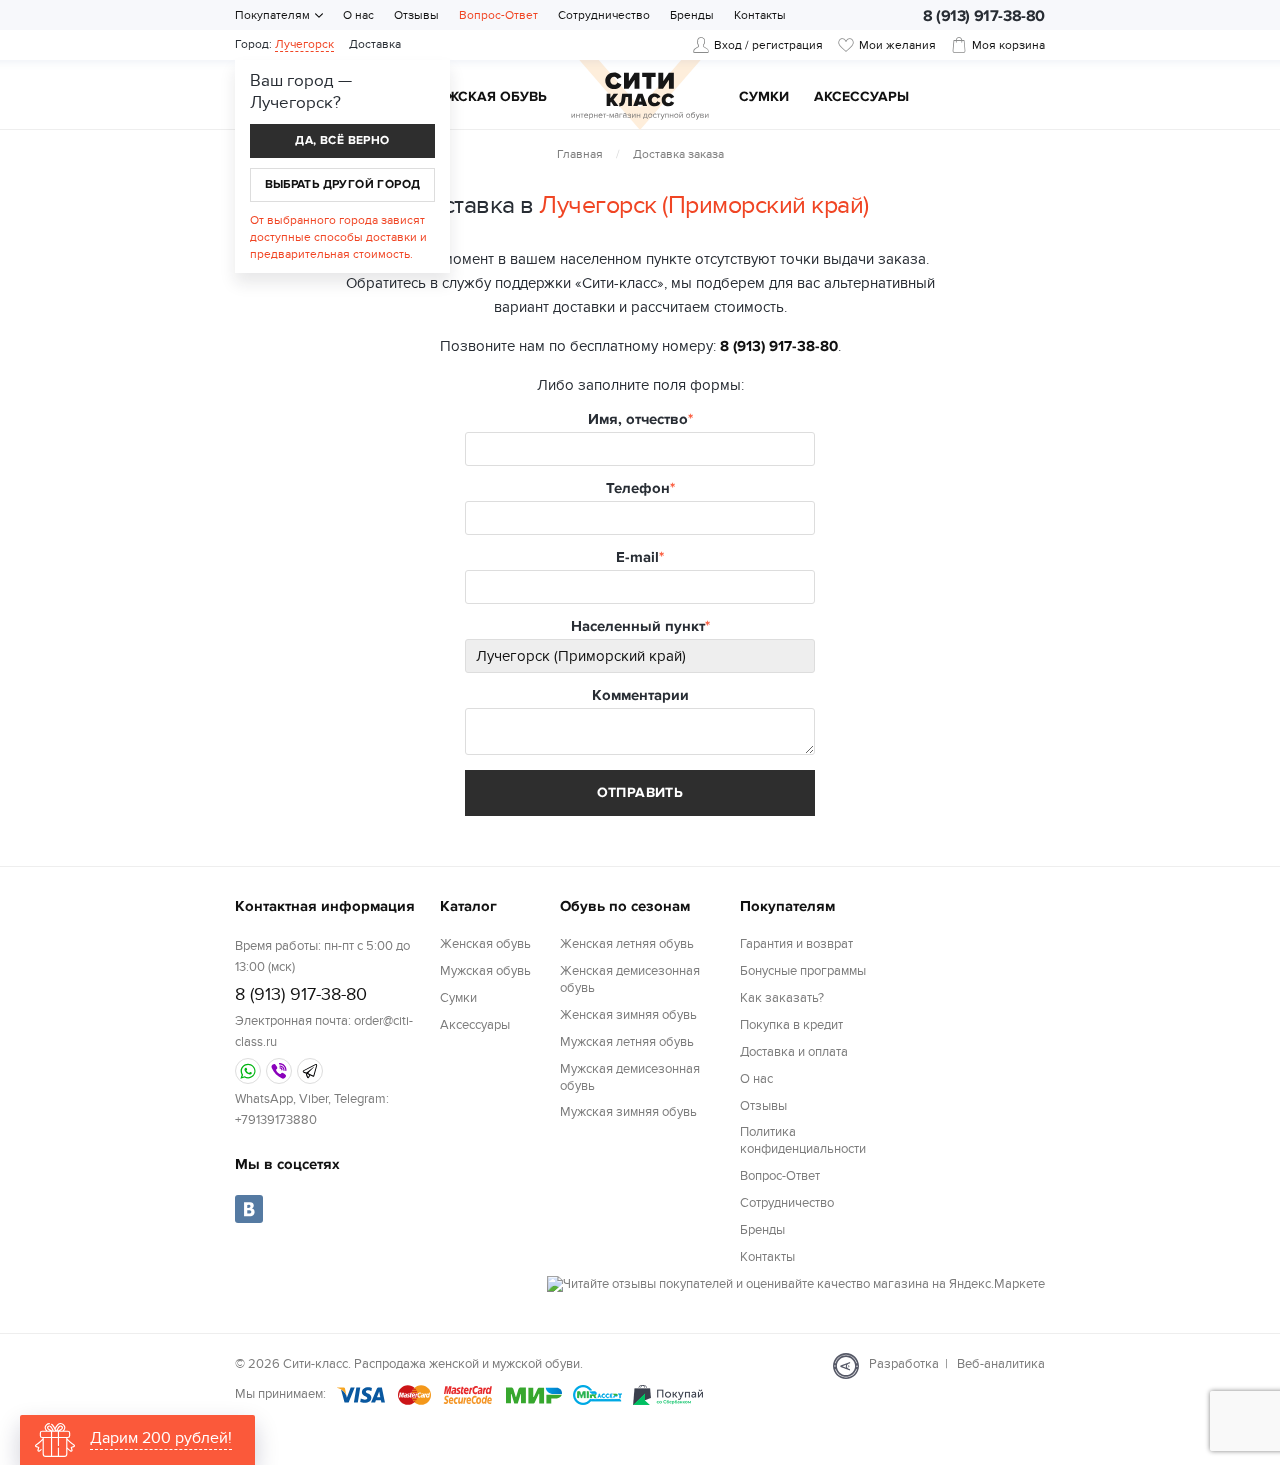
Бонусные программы (803, 971)
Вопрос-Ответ (498, 15)
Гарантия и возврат (796, 944)
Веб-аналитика (1001, 1364)
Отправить (640, 792)
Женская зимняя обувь (628, 1015)
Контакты (760, 15)
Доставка (375, 44)
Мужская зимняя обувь (628, 1112)
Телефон (638, 488)
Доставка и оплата (794, 1052)
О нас (358, 15)
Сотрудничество (604, 15)
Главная (580, 154)
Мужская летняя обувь (627, 1042)
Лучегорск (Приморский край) (704, 205)
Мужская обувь (486, 97)
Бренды (692, 15)
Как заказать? (782, 998)
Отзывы (416, 15)
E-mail (637, 557)
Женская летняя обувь (627, 944)
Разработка (904, 1364)
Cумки (764, 97)
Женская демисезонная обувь (630, 979)
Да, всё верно (342, 140)
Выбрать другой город (343, 184)
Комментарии (640, 695)
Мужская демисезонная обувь (630, 1077)
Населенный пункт (638, 626)
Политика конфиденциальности (803, 1140)
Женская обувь (485, 944)
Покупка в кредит (791, 1025)
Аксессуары (861, 97)
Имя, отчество (638, 419)
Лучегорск (304, 44)
